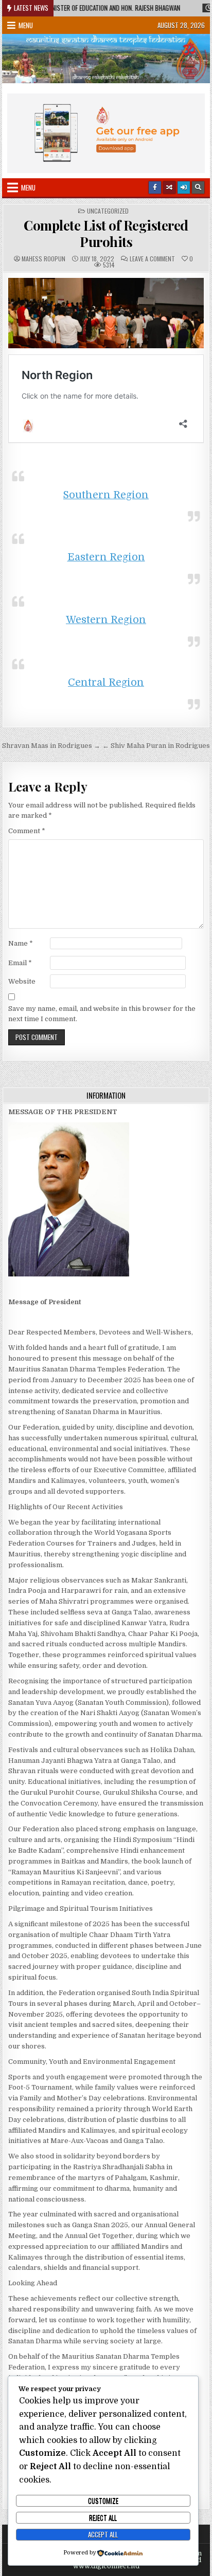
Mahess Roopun (43, 259)
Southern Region (106, 495)
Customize (103, 2500)
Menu (26, 25)
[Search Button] (198, 187)
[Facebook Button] (155, 187)
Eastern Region (106, 557)
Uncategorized (108, 211)
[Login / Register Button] (184, 187)
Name (21, 943)
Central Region (106, 682)
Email (20, 963)
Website (22, 981)
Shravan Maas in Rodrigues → (51, 746)
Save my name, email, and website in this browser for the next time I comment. (102, 1014)
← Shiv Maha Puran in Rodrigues (156, 746)
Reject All (103, 2517)
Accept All (103, 2534)
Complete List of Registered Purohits (106, 233)
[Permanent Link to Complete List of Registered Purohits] (106, 313)
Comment (27, 831)
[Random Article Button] (169, 187)
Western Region (106, 620)
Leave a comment (152, 259)
